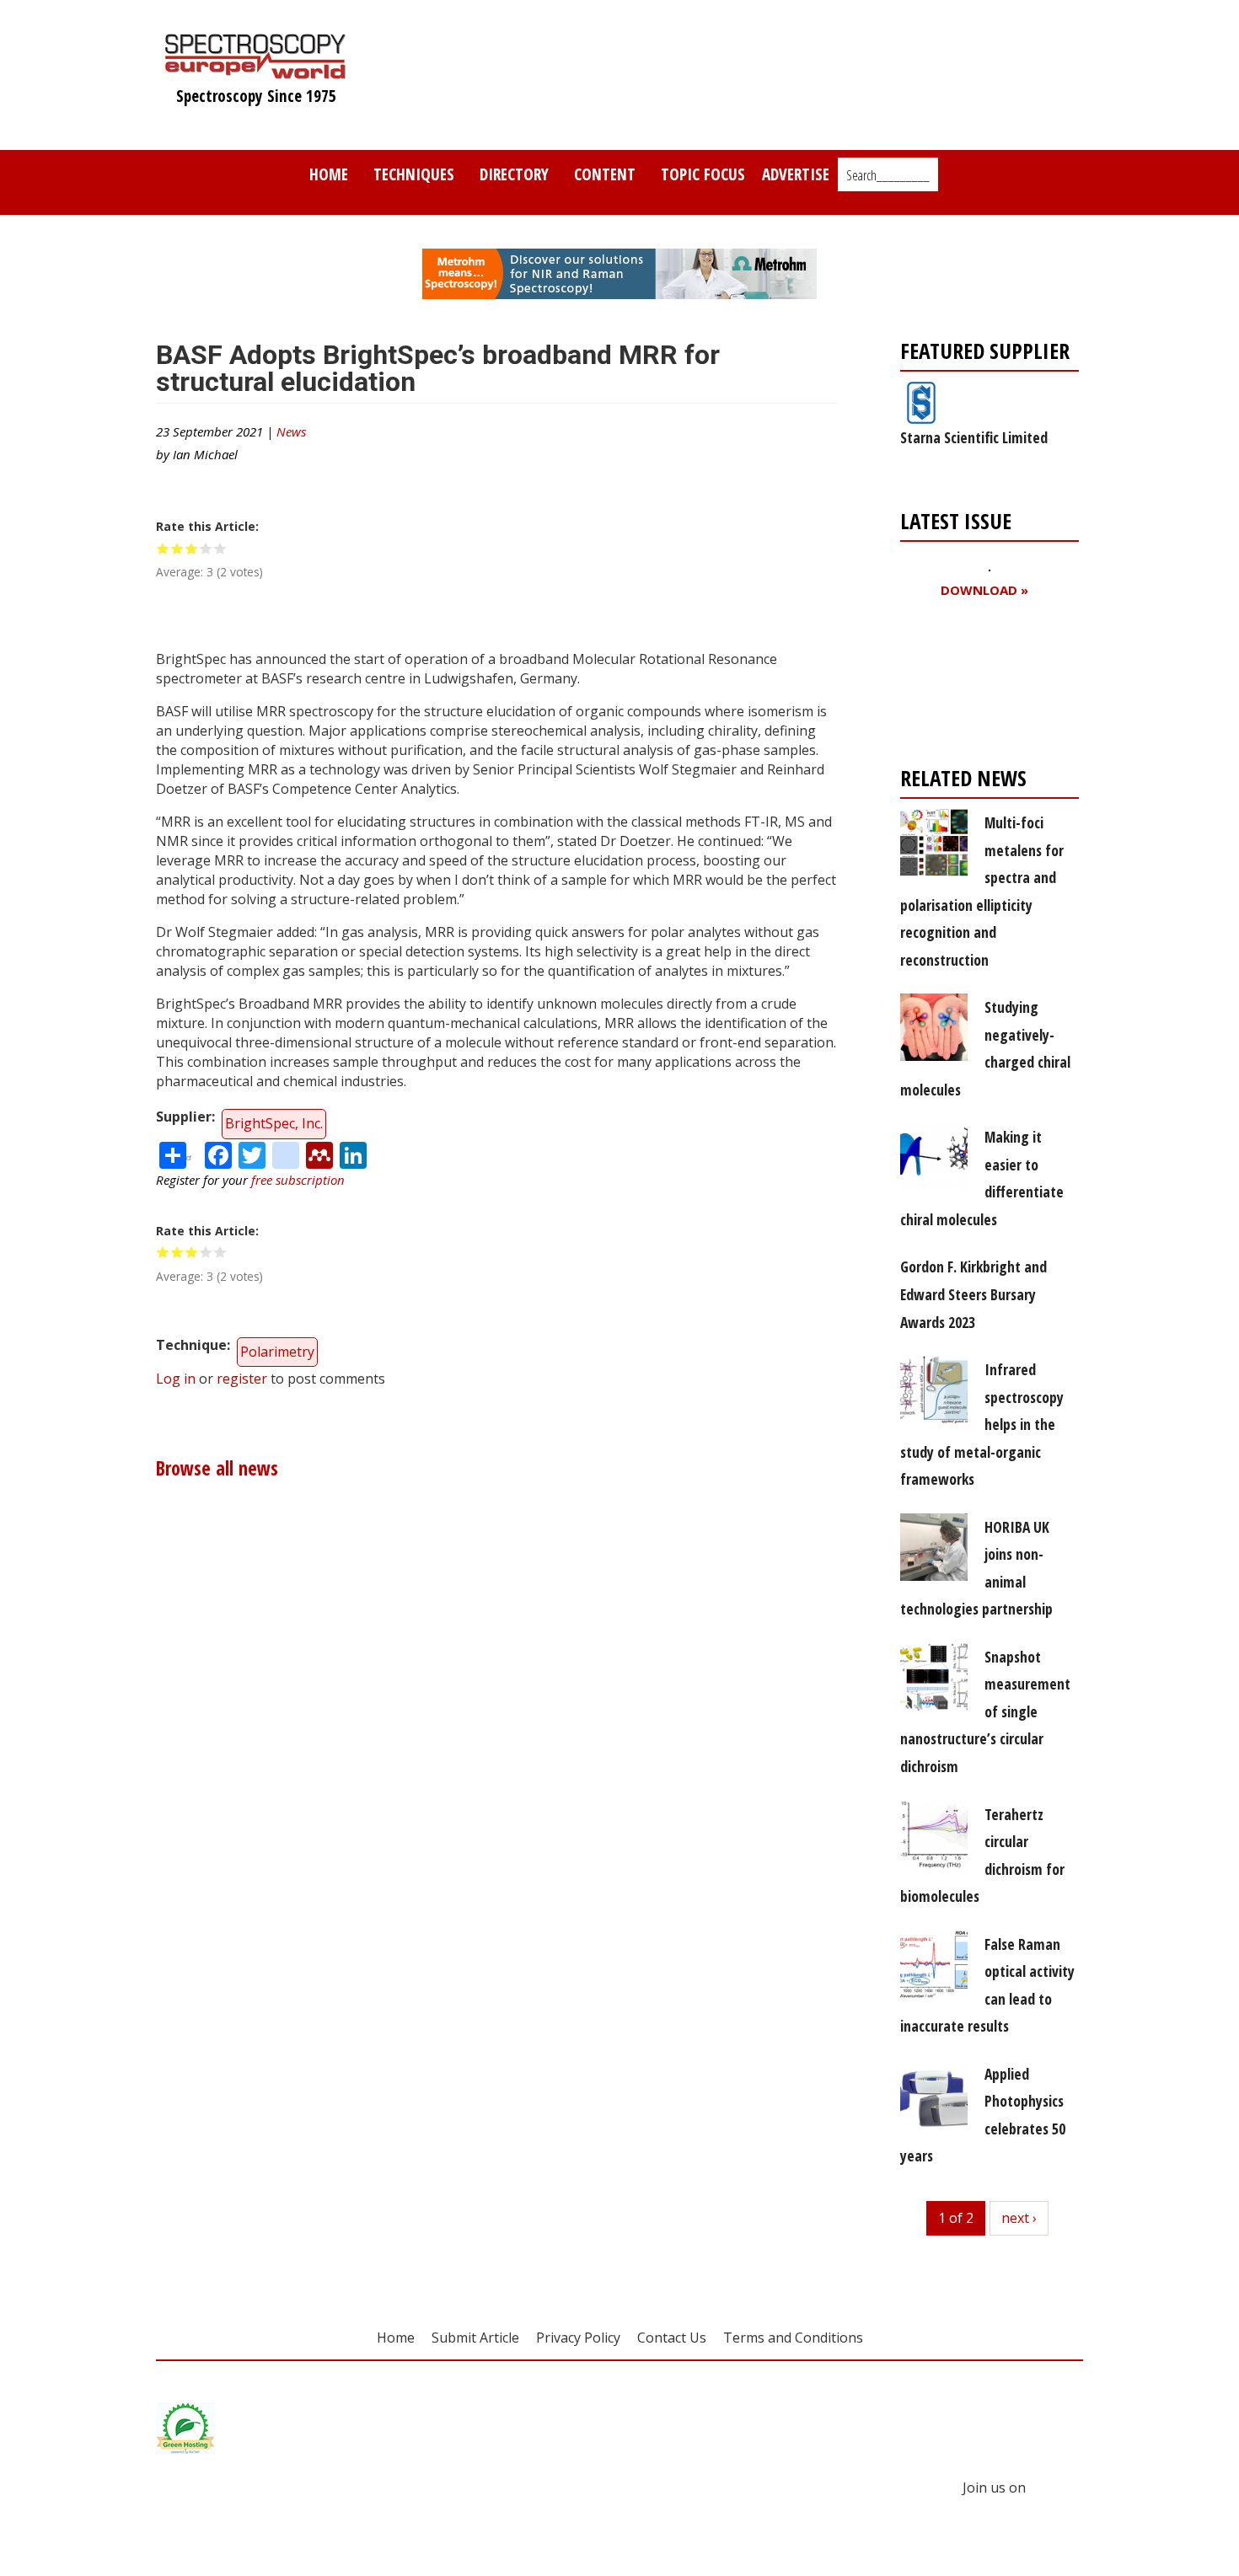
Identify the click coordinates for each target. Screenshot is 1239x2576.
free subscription (298, 1180)
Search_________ (888, 175)
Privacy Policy (578, 2338)
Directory (514, 174)
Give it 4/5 (206, 548)
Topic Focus (703, 174)
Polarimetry (277, 1352)
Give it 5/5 (220, 548)
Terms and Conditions (793, 2338)
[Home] (256, 71)
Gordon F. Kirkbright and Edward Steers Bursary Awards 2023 (973, 1294)
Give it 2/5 (177, 548)
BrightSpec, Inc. (274, 1123)
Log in (176, 1379)
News (291, 431)
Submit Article (475, 2338)
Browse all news (217, 1468)
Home (329, 174)
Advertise (796, 174)
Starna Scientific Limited (974, 437)
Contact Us (672, 2338)
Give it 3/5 (192, 548)
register (242, 1379)
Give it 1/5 (163, 548)
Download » (984, 590)
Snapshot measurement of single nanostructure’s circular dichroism (985, 1711)
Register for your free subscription (982, 686)
